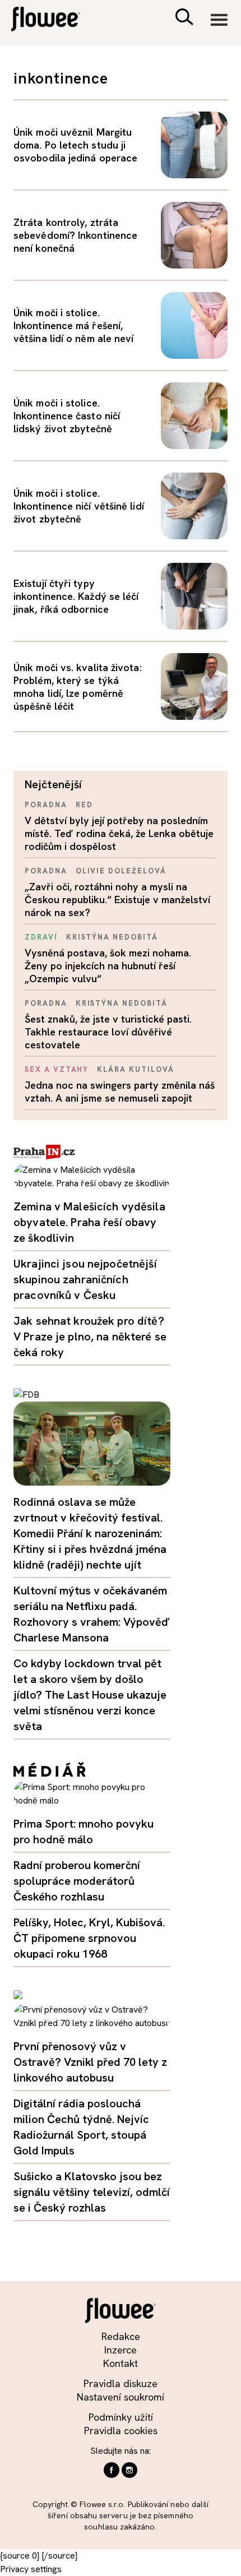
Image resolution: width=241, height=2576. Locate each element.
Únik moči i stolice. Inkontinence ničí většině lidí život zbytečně (79, 506)
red (84, 805)
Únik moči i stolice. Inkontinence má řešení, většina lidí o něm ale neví (73, 325)
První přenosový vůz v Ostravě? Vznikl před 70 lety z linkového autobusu (90, 2062)
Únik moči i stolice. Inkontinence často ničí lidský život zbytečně (67, 416)
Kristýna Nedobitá (112, 937)
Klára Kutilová (135, 1069)
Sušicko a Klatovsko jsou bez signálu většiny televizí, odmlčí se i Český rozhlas (92, 2192)
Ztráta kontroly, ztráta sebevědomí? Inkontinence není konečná (75, 235)
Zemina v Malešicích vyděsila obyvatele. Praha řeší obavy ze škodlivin (89, 1222)
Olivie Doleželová (121, 871)
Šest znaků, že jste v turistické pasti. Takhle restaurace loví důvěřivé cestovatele (108, 1032)
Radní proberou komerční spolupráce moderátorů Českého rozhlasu (77, 1881)
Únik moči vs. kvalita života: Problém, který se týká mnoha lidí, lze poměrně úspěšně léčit (78, 687)
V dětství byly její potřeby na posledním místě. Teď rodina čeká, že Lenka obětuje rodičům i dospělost (119, 833)
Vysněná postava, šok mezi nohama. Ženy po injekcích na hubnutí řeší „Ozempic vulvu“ (108, 966)
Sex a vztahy (57, 1069)
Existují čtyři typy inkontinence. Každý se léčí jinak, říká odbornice (76, 596)
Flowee (53, 20)
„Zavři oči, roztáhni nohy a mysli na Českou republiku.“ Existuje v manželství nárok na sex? (117, 899)
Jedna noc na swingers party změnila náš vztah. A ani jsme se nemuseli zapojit (120, 1092)
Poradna (46, 805)
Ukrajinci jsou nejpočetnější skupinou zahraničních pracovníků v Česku (85, 1279)
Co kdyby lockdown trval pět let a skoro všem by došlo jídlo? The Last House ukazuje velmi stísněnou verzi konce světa (90, 1695)
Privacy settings (31, 2569)
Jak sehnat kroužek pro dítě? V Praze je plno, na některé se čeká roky (90, 1336)
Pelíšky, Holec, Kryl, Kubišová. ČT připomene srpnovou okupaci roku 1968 (89, 1938)
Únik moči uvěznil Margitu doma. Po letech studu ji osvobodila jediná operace (75, 145)
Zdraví (41, 937)
